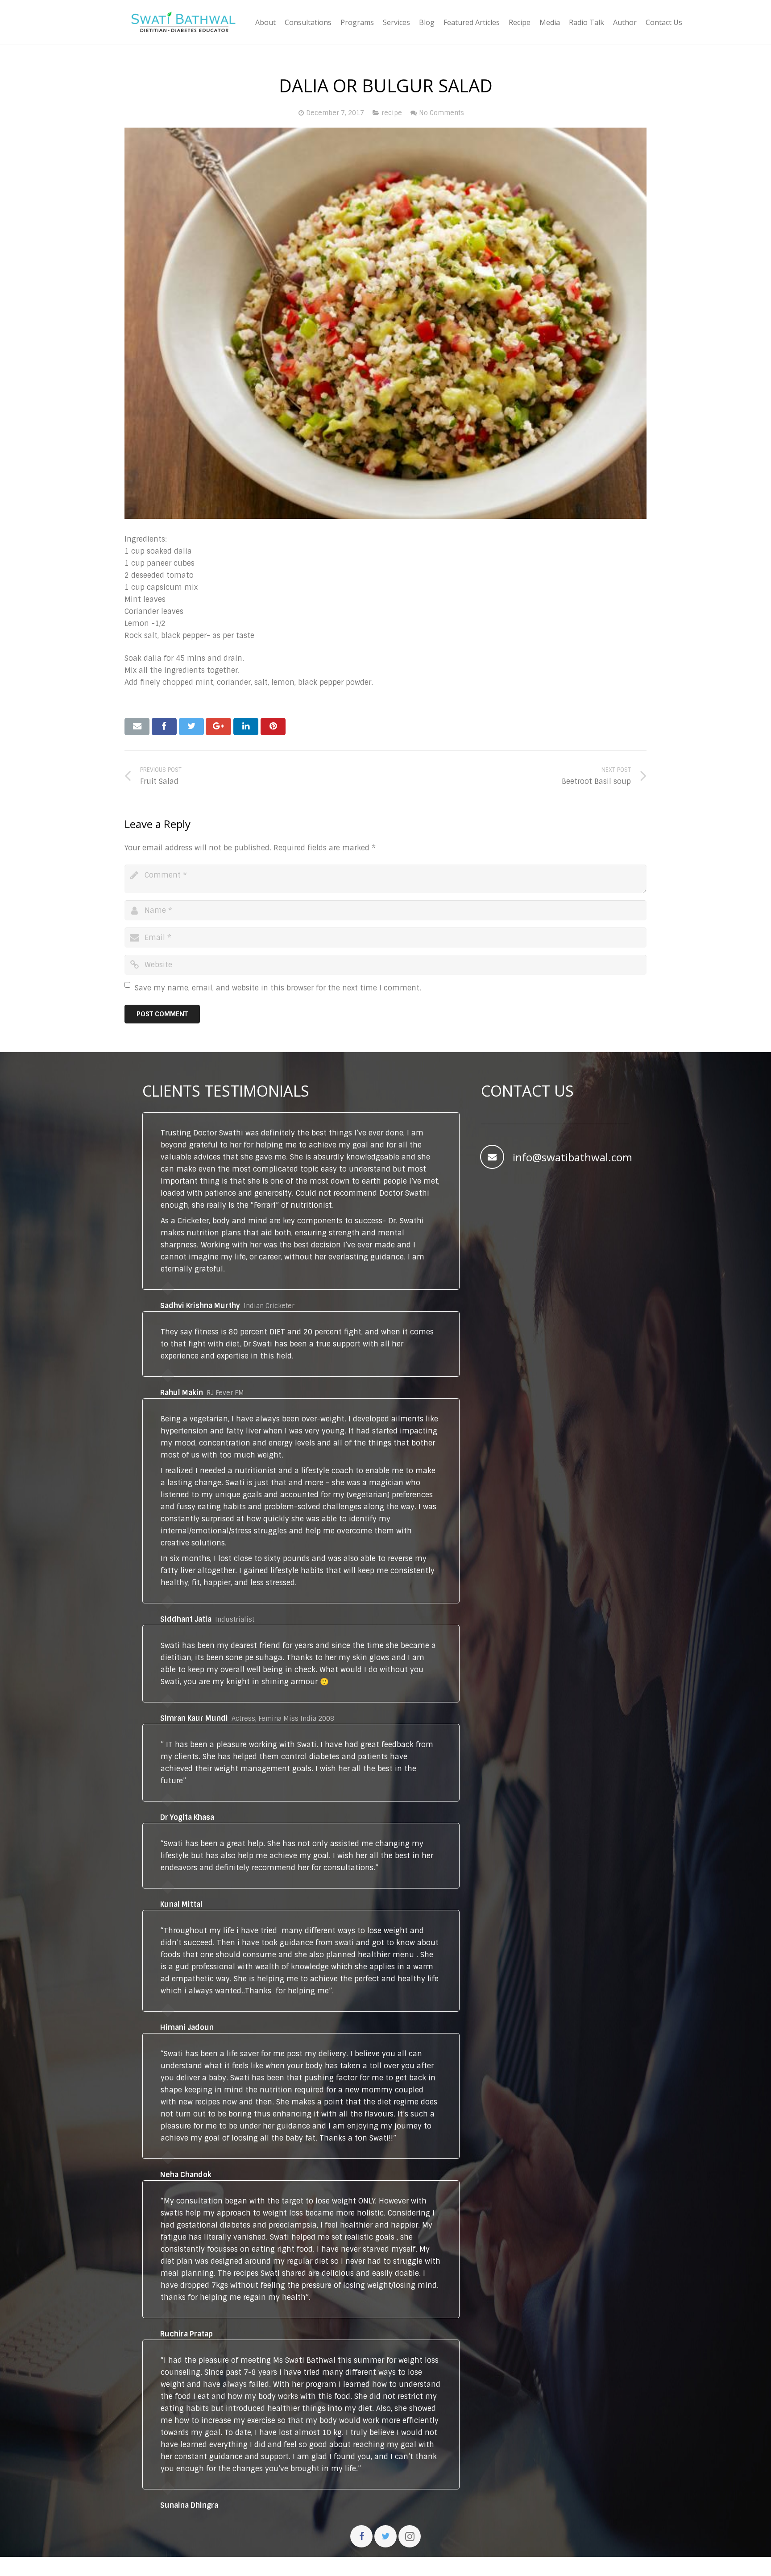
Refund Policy (536, 2566)
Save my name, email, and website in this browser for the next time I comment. (278, 988)
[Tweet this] (191, 726)
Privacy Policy (473, 2566)
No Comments (441, 113)
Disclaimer (415, 2566)
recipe (392, 113)
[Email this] (137, 726)
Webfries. (299, 2566)
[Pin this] (273, 726)
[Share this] (164, 726)
